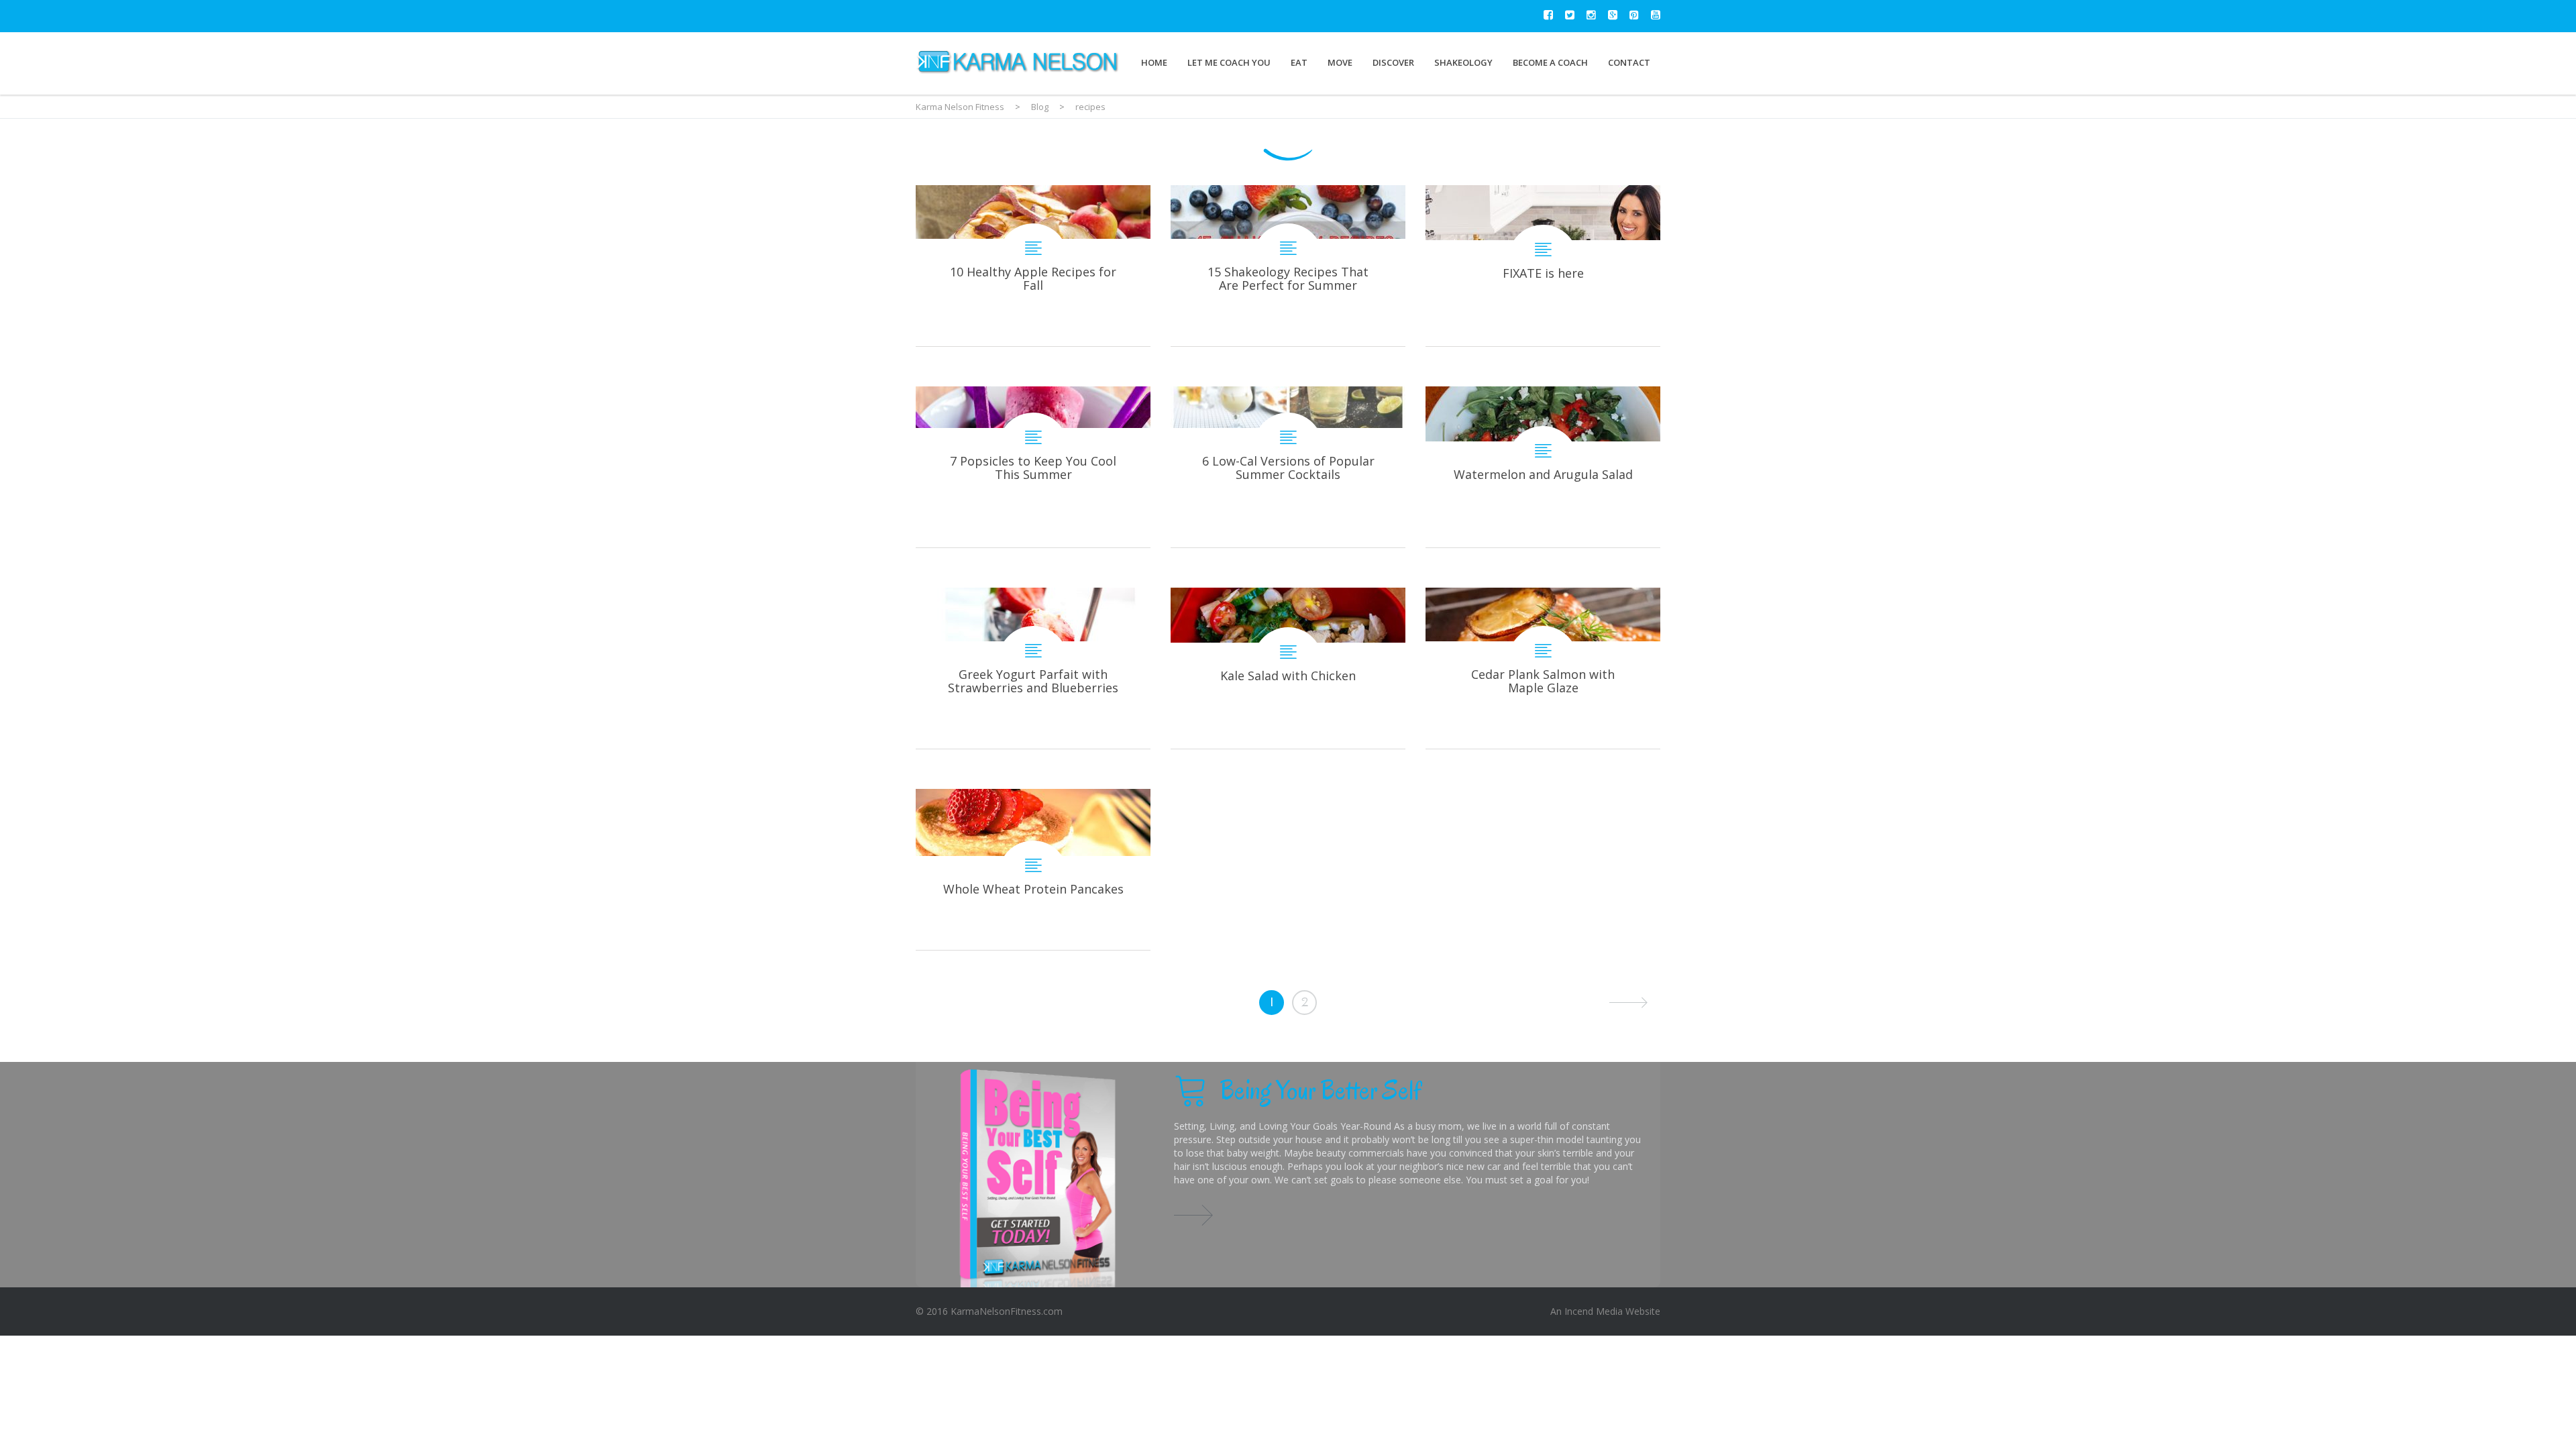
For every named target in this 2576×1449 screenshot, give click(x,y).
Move (1340, 62)
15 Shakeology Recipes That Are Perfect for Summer (1288, 266)
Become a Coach (1550, 62)
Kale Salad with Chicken (1288, 668)
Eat (1299, 62)
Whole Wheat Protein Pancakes (1033, 869)
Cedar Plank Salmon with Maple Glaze (1543, 668)
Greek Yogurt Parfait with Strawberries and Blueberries (1033, 668)
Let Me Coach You (1229, 62)
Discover (1393, 62)
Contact (1629, 62)
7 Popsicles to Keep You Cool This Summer (1033, 467)
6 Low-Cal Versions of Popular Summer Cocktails (1288, 467)
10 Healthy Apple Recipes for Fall (1033, 266)
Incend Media (1594, 1311)
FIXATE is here (1543, 266)
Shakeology (1463, 62)
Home (1154, 62)
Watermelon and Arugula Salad (1543, 467)
